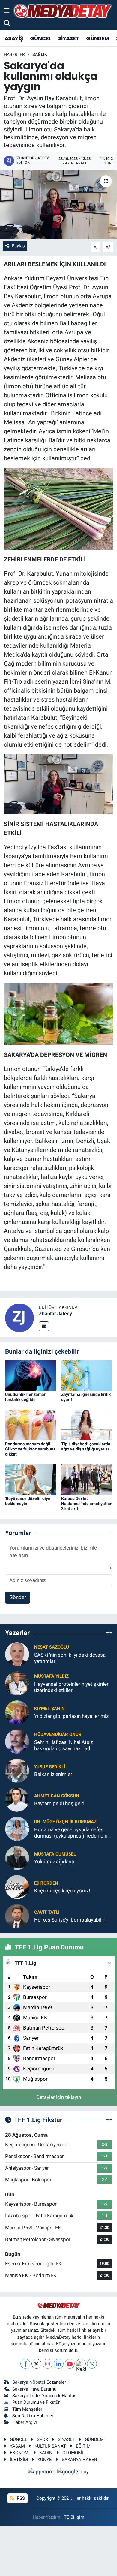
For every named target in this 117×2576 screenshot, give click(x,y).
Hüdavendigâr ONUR (58, 1734)
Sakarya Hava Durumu (34, 2389)
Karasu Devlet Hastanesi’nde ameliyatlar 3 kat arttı (86, 1504)
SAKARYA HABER (79, 2460)
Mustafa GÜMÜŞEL (55, 1854)
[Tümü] (109, 1633)
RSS (20, 2498)
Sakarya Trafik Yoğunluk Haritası (45, 2396)
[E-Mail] (44, 1326)
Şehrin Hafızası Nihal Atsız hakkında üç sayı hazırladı (64, 1745)
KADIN (46, 2453)
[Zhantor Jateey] (19, 1317)
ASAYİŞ (14, 38)
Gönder (18, 1597)
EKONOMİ (20, 2453)
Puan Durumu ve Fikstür (36, 2402)
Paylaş (18, 246)
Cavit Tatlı (47, 1912)
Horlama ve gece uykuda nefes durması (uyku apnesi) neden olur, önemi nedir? (72, 1833)
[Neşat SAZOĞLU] (17, 1654)
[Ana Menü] (7, 11)
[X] (36, 2364)
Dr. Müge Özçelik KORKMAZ (65, 1822)
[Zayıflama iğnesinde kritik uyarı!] (87, 1375)
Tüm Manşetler (27, 2409)
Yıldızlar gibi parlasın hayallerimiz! (72, 1716)
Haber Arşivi (25, 2422)
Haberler (14, 54)
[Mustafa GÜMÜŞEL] (17, 1857)
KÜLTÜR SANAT (50, 2446)
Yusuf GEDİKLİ (50, 1767)
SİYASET (69, 38)
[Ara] (7, 23)
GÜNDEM (97, 38)
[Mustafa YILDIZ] (17, 1683)
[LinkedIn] (59, 2364)
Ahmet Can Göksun (57, 1796)
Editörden (46, 1883)
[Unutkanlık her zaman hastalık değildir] (31, 1375)
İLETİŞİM (19, 2460)
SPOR (42, 2439)
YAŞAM (17, 2446)
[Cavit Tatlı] (17, 1916)
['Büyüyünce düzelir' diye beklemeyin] (31, 1479)
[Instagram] (48, 2364)
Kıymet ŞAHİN (49, 1709)
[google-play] (73, 2472)
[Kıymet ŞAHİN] (17, 1712)
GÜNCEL (40, 38)
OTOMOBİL (73, 2453)
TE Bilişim (74, 2517)
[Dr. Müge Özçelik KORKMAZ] (17, 1828)
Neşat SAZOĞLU (52, 1647)
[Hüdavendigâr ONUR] (17, 1741)
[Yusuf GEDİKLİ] (17, 1770)
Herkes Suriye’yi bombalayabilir (69, 1920)
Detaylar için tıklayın (59, 2097)
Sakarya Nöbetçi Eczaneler (39, 2382)
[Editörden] (17, 1886)
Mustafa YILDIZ (51, 1676)
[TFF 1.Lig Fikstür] (109, 2120)
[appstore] (42, 2472)
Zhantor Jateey (55, 1314)
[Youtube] (70, 2364)
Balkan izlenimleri (54, 1774)
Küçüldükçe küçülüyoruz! (62, 1891)
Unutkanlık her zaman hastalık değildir (26, 1397)
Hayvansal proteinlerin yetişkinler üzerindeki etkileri (71, 1687)
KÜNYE (45, 2460)
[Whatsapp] (92, 2364)
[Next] (81, 2364)
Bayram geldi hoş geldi (60, 1803)
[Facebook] (25, 2364)
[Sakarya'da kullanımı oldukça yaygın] (58, 204)
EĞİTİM (83, 2446)
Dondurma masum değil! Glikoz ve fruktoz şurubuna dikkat (30, 1449)
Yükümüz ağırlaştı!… (57, 1862)
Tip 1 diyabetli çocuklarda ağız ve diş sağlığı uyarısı (86, 1446)
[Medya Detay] (62, 11)
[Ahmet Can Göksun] (17, 1799)
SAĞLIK (40, 54)
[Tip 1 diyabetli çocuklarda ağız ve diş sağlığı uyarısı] (87, 1425)
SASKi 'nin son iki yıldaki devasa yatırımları (70, 1658)
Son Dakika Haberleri (33, 2416)
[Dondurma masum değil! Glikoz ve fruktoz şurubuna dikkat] (31, 1425)
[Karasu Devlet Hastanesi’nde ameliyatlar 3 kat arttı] (87, 1479)
